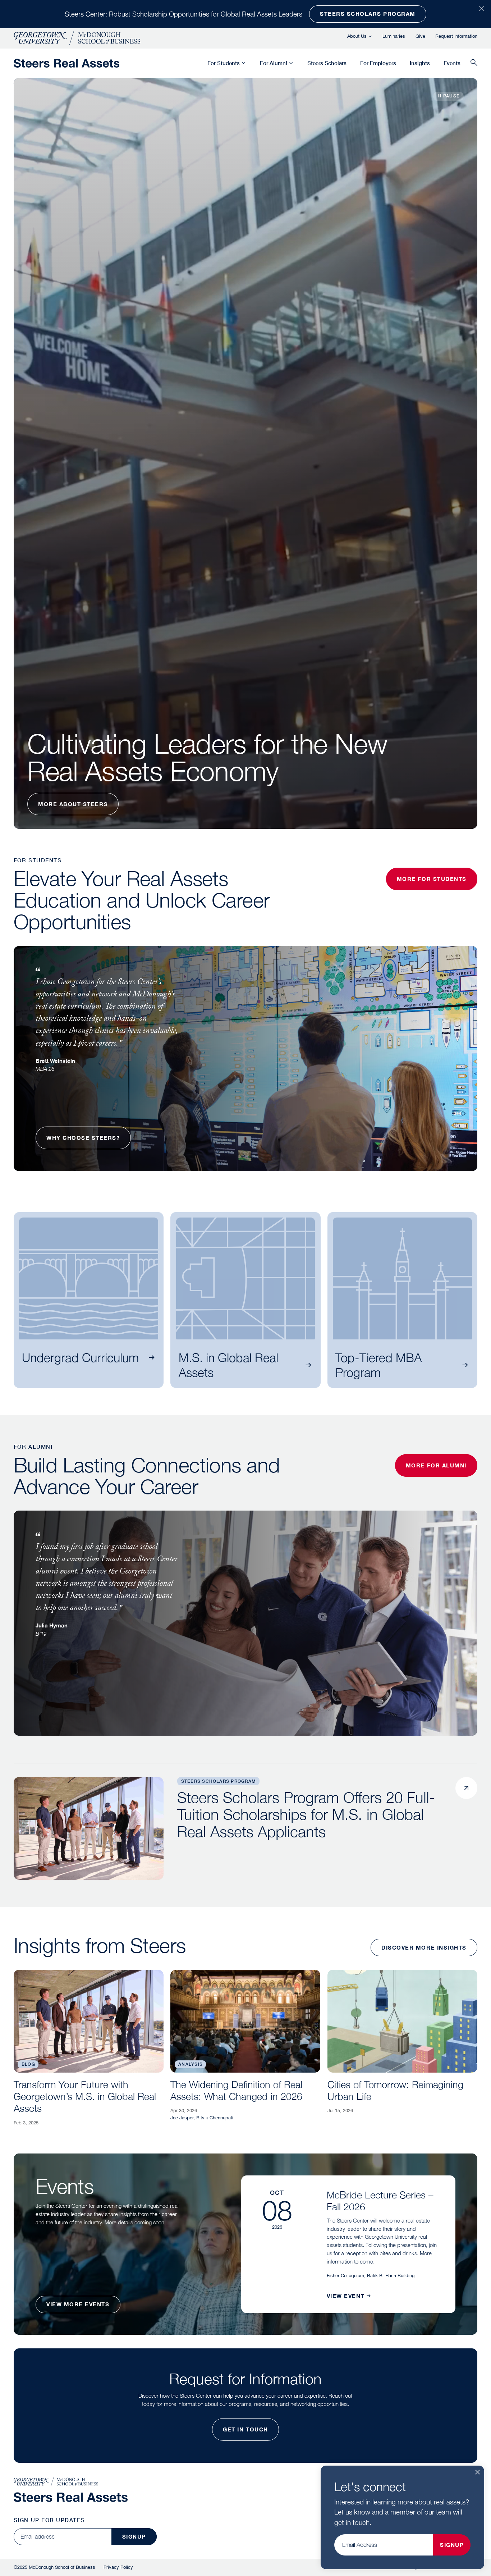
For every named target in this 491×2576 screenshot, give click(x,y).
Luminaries (394, 36)
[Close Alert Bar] (482, 9)
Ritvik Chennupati (215, 2118)
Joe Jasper (182, 2118)
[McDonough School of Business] (77, 38)
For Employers (378, 63)
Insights (420, 63)
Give (420, 36)
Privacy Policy (118, 2567)
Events (452, 63)
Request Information (456, 36)
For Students (224, 63)
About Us (357, 36)
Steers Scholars (327, 63)
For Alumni (274, 63)
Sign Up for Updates (49, 2520)
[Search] (474, 63)
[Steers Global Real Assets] (66, 63)
